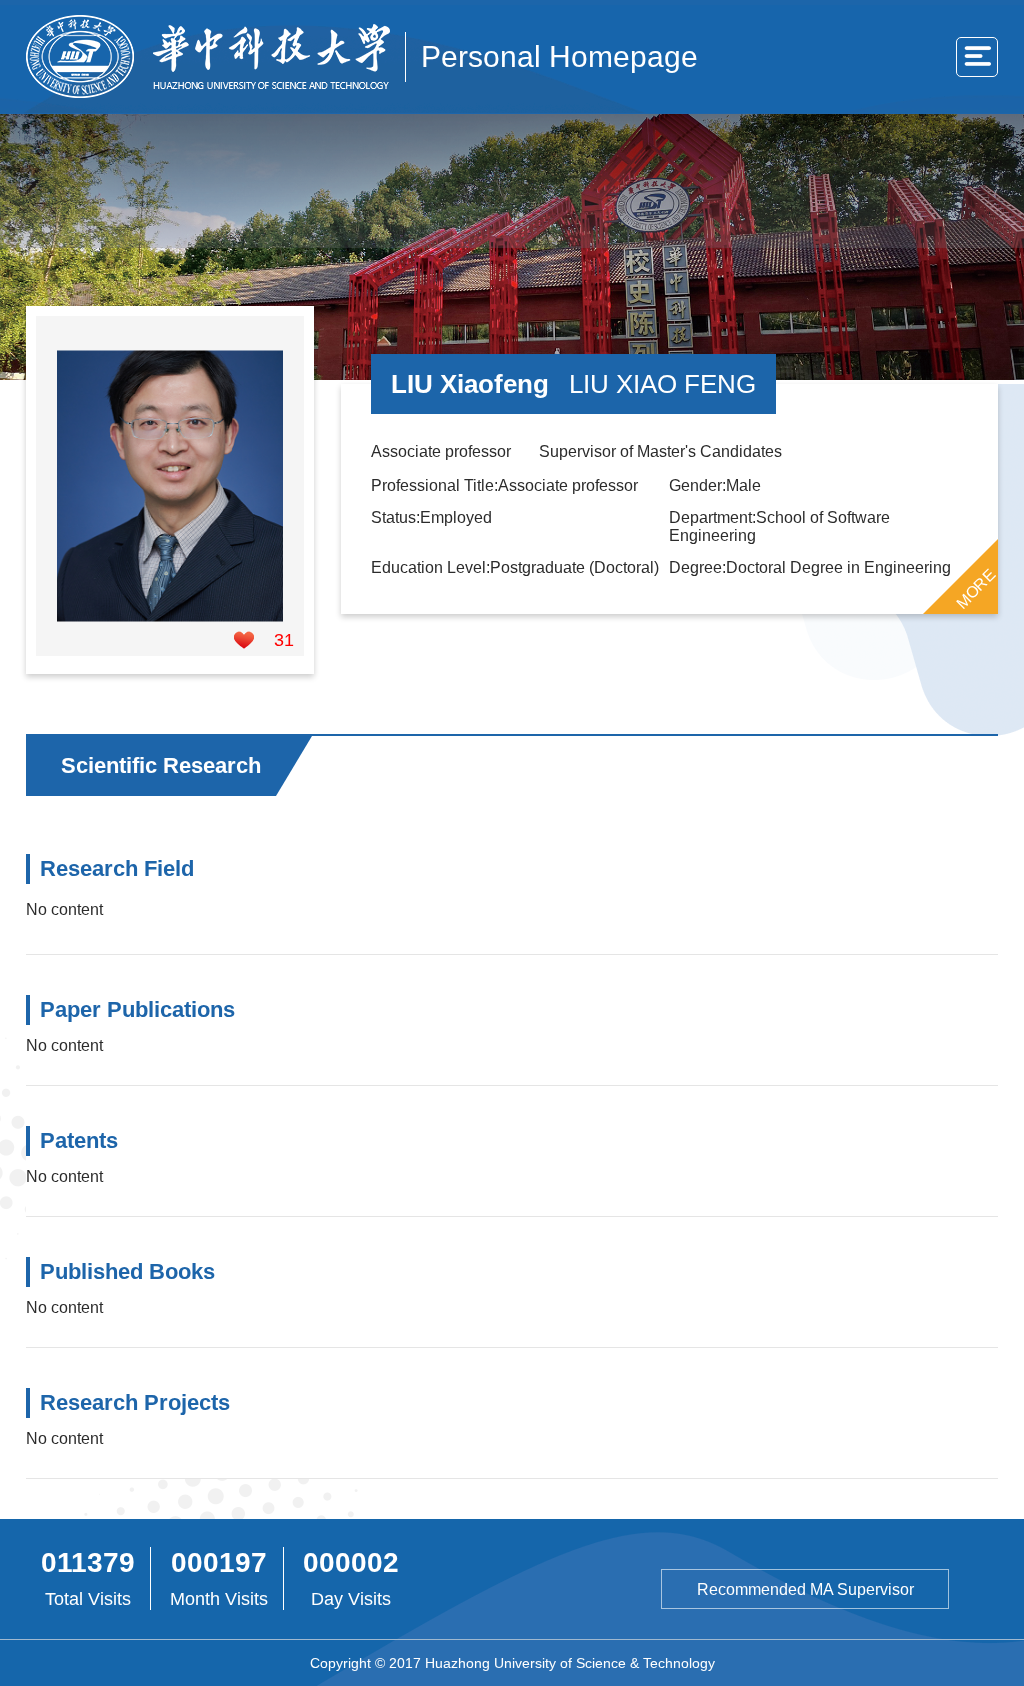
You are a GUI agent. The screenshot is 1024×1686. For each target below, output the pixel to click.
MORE (976, 588)
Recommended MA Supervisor (805, 1589)
